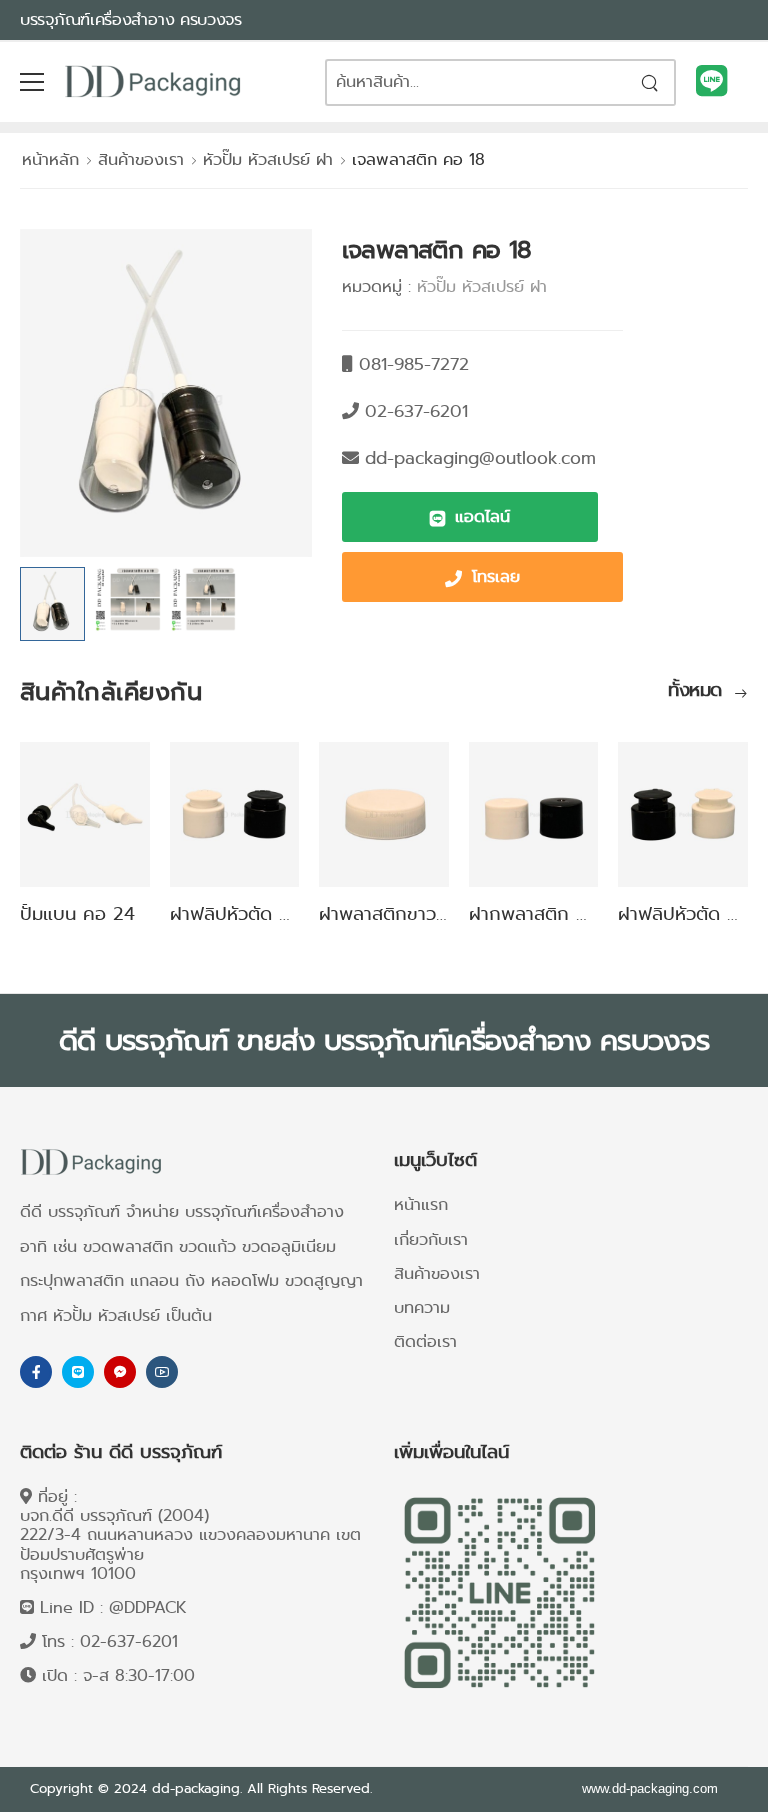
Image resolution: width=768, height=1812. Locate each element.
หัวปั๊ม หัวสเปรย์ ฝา (268, 159)
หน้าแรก (421, 1204)
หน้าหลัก (50, 159)
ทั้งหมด (698, 691)
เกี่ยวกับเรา (431, 1239)
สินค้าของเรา (141, 159)
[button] (470, 517)
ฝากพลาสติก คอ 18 (546, 914)
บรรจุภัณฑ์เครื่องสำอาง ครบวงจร (131, 19)
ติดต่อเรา (425, 1341)
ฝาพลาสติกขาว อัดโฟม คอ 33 (436, 914)
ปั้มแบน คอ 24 (77, 914)
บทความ (422, 1307)
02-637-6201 (129, 1641)
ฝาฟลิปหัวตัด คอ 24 (250, 914)
